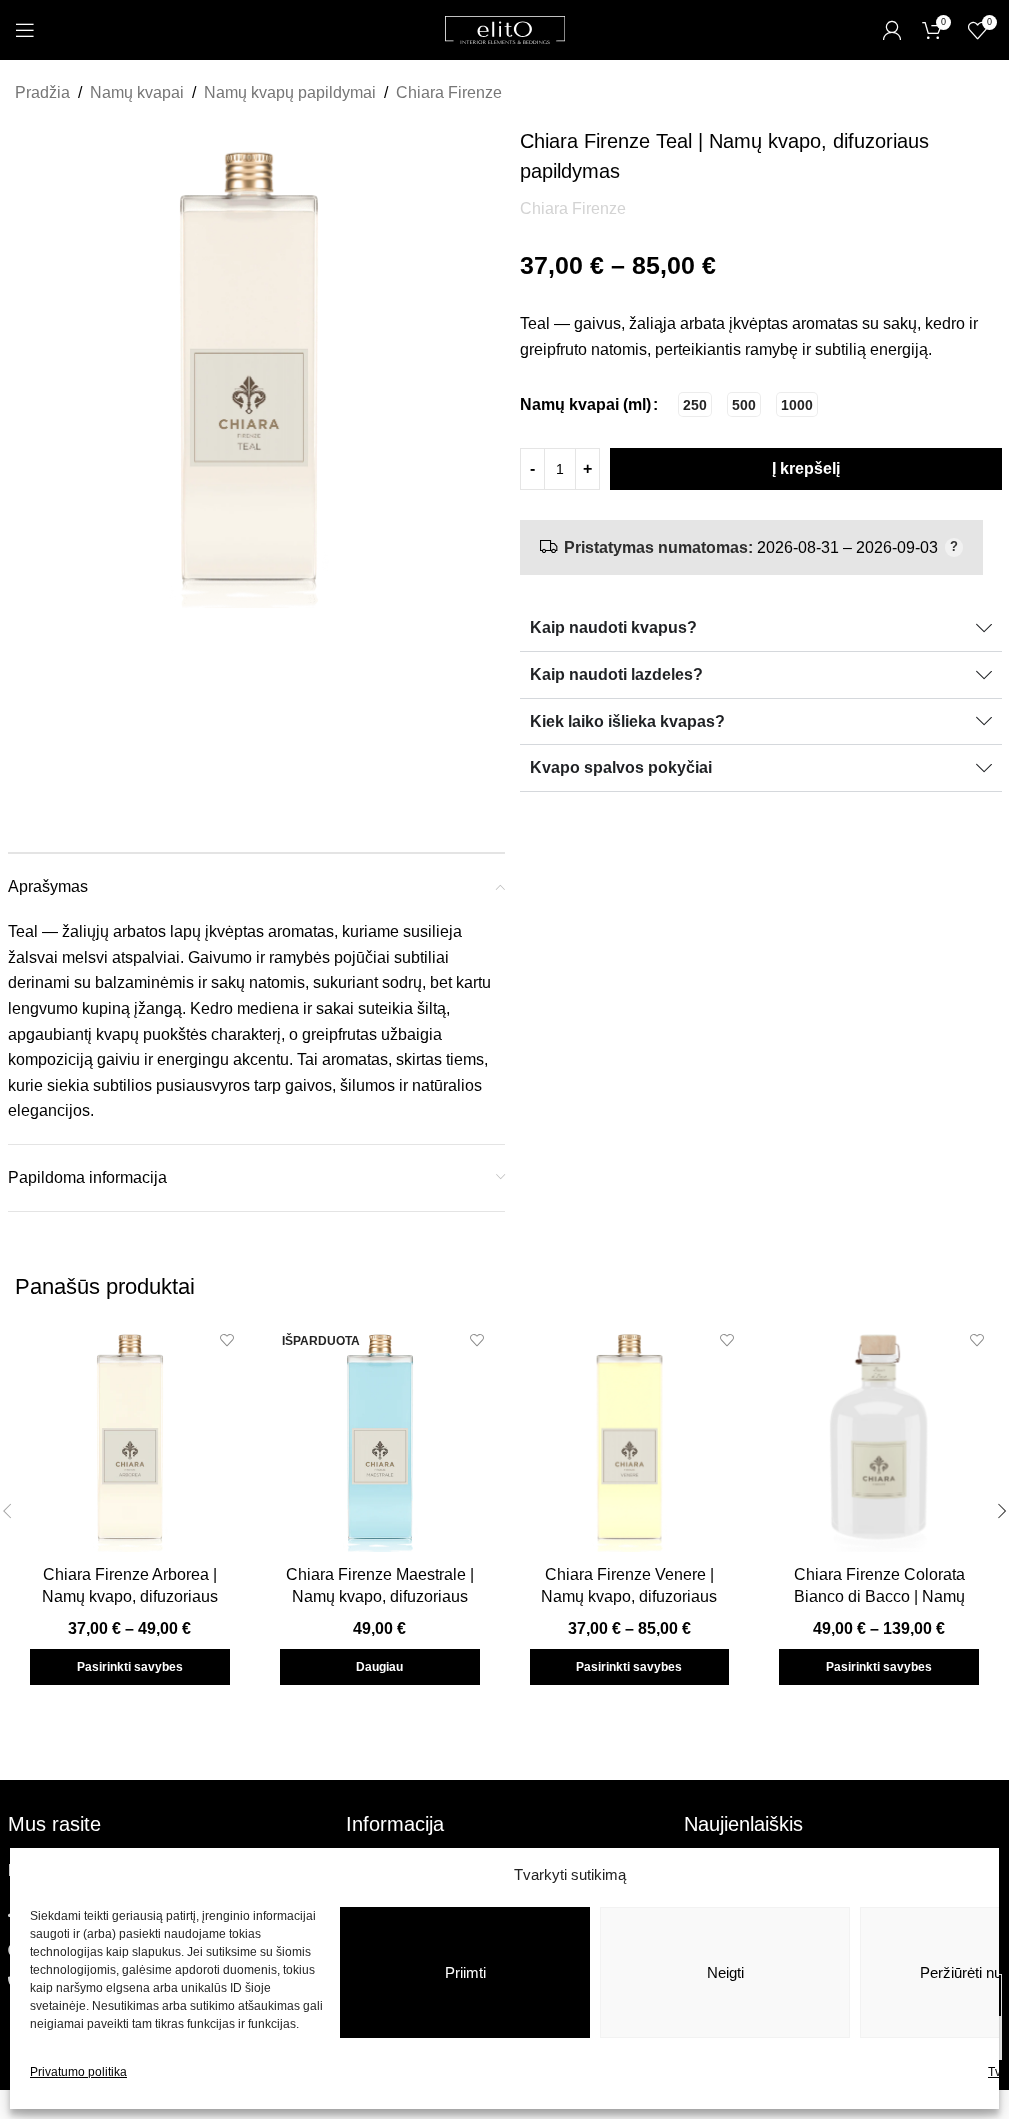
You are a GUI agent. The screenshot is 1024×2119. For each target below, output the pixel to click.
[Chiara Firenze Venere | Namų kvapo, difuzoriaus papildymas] (630, 1437)
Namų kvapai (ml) (585, 404)
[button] (1002, 1511)
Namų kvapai (137, 92)
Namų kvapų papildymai (290, 92)
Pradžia (42, 92)
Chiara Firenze (449, 92)
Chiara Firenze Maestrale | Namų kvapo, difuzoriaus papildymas (380, 1597)
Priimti (465, 1972)
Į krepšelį (806, 468)
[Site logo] (505, 28)
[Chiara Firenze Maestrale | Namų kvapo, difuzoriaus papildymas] (380, 1437)
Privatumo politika (78, 2072)
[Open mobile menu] (25, 30)
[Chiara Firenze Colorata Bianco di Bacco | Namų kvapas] (879, 1437)
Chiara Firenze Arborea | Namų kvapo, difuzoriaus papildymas (130, 1597)
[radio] (695, 404)
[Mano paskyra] (892, 30)
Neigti (725, 1972)
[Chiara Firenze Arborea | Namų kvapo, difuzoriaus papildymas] (130, 1437)
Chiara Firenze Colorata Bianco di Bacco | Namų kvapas (879, 1597)
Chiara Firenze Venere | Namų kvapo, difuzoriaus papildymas (629, 1597)
